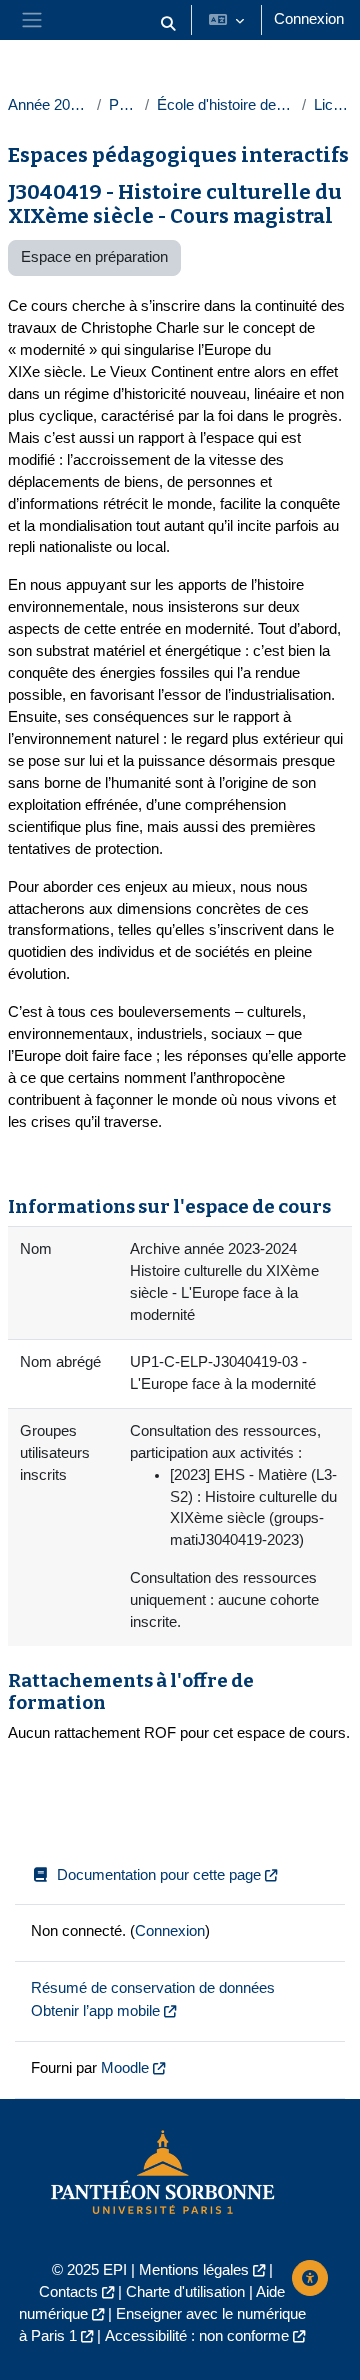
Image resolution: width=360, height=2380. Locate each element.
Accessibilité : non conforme (197, 2336)
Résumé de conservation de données (153, 1988)
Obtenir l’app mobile (95, 2011)
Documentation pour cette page (159, 1875)
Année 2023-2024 (48, 105)
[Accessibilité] (310, 2278)
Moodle (125, 2068)
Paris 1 (123, 105)
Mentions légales (194, 2270)
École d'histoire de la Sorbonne (225, 105)
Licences (333, 105)
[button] (168, 24)
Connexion (309, 19)
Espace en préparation (94, 257)
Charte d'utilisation (185, 2292)
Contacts (68, 2292)
